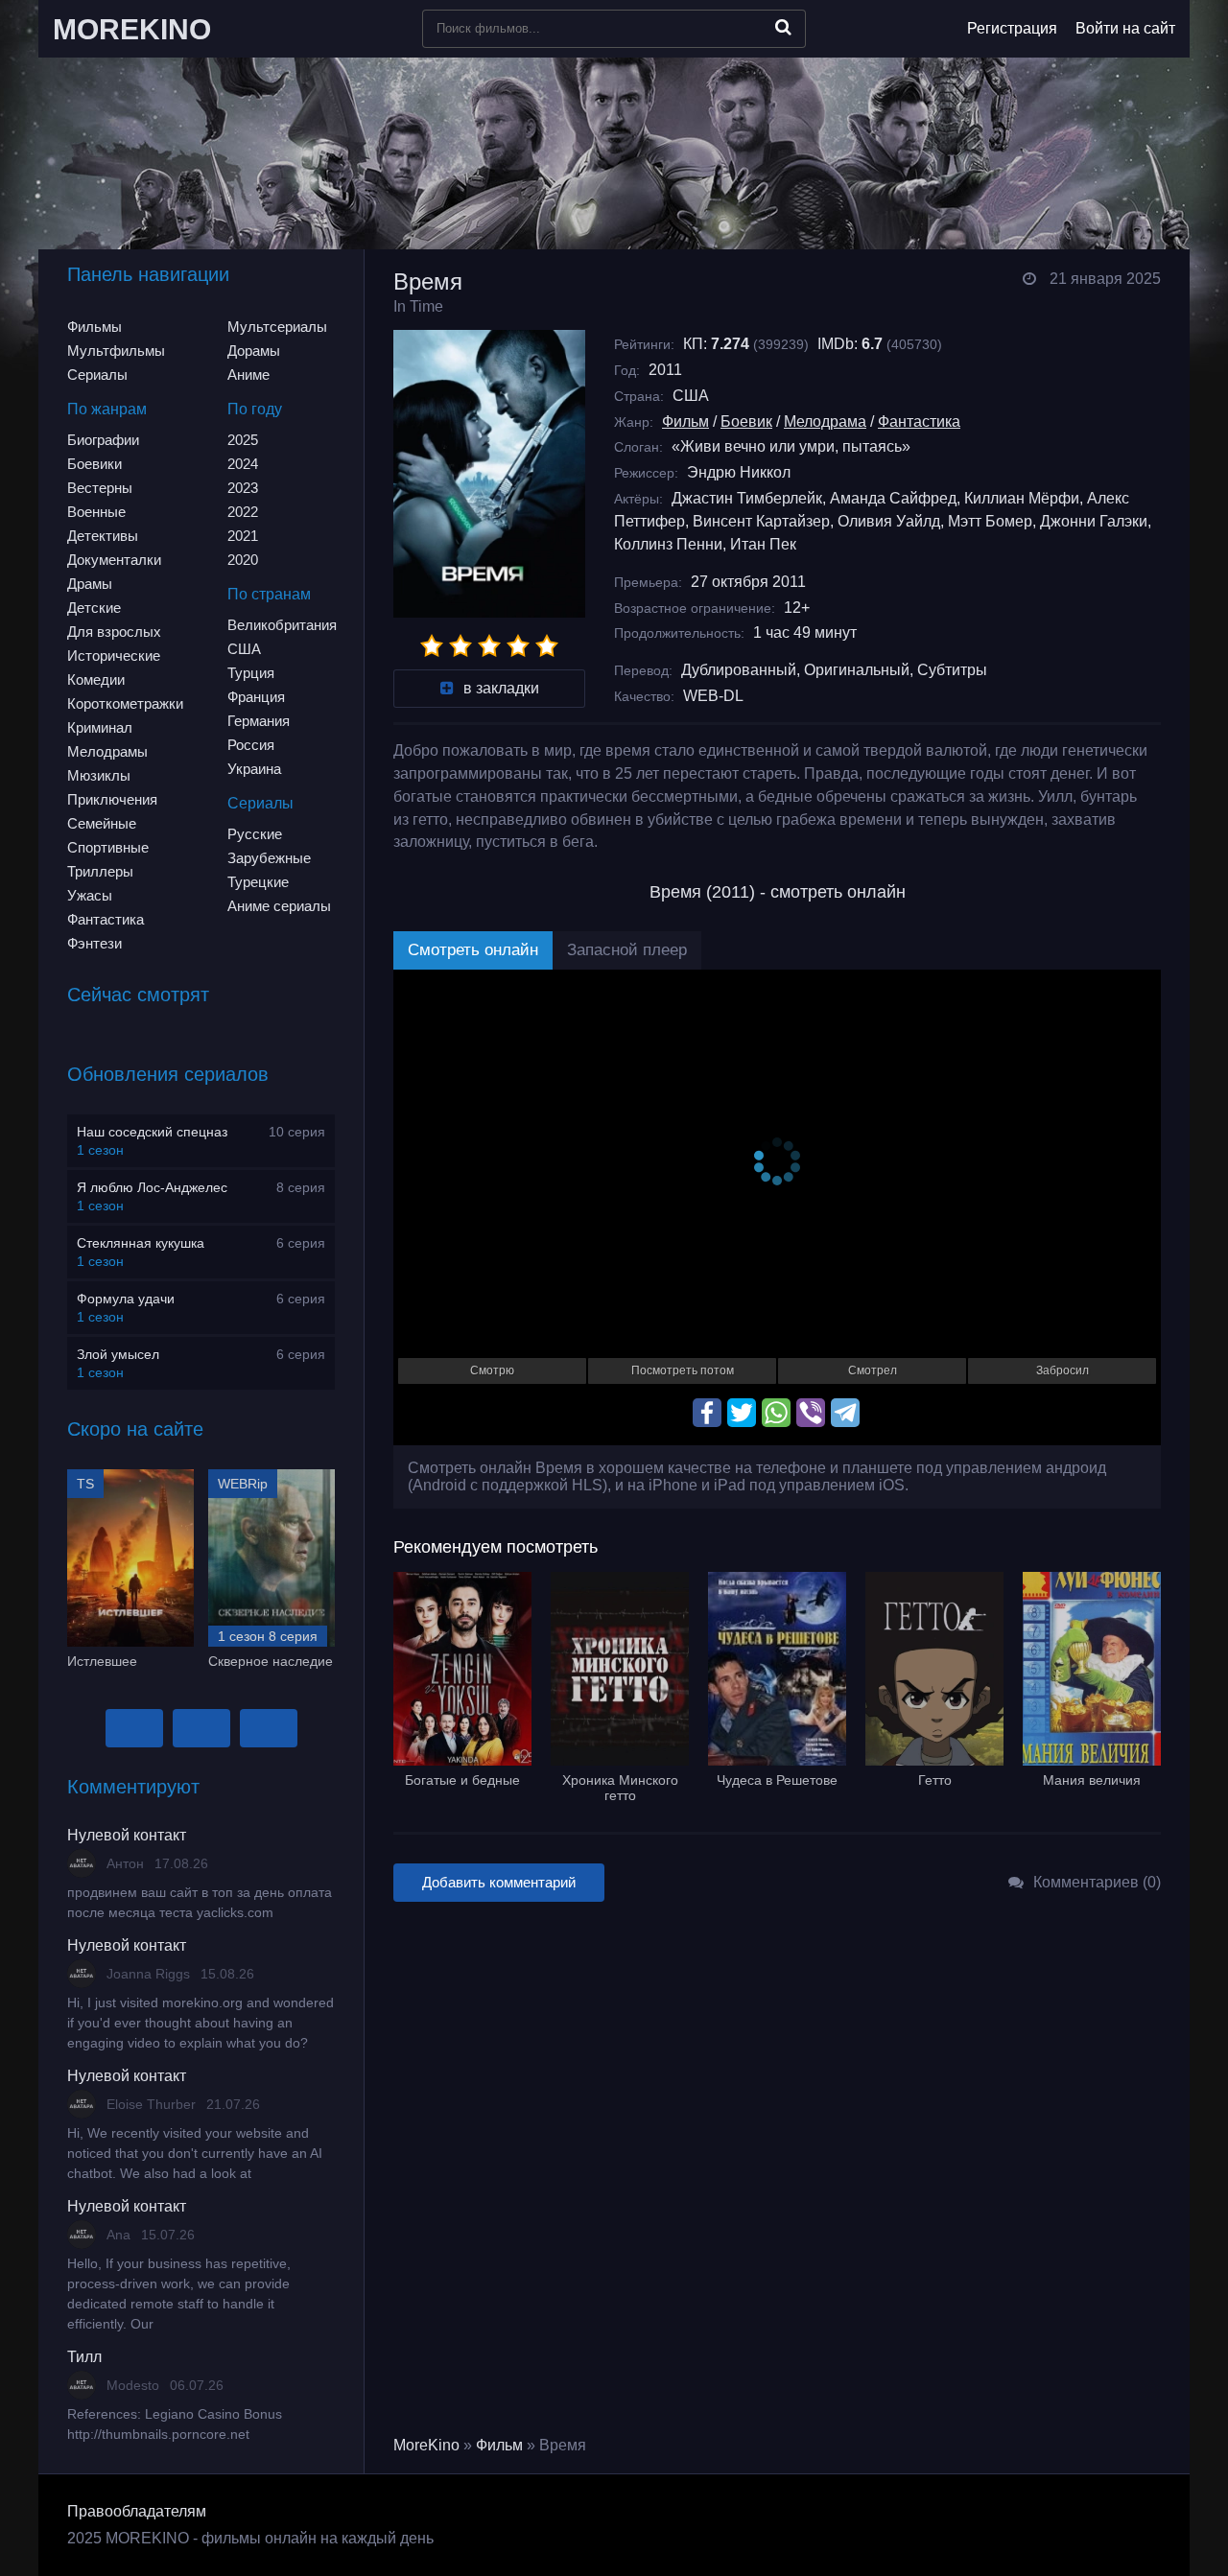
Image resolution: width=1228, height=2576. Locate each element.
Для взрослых (114, 632)
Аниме (248, 375)
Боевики (94, 464)
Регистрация (1012, 28)
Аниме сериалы (279, 906)
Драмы (90, 584)
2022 (243, 512)
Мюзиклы (99, 775)
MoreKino (426, 2445)
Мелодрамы (107, 751)
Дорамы (254, 351)
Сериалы (97, 375)
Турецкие (258, 882)
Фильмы (94, 327)
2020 (243, 560)
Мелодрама (825, 422)
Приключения (112, 799)
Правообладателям (137, 2511)
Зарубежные (269, 858)
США (244, 649)
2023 (243, 488)
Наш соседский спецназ (152, 1132)
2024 (243, 464)
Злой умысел (118, 1354)
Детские (94, 608)
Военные (96, 512)
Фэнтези (94, 943)
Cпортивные (108, 847)
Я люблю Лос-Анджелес (152, 1187)
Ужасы (90, 895)
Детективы (103, 536)
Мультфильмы (116, 351)
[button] (134, 1728)
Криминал (100, 727)
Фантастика (106, 919)
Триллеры (100, 871)
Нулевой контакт (127, 1835)
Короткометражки (125, 703)
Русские (255, 834)
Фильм (685, 422)
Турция (251, 673)
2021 (243, 536)
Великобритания (282, 625)
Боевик (746, 422)
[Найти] (783, 27)
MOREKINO (132, 29)
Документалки (114, 560)
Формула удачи (126, 1299)
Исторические (114, 656)
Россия (251, 745)
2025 (243, 440)
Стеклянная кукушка (141, 1243)
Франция (256, 697)
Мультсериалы (277, 327)
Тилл (84, 2357)
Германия (259, 721)
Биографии (103, 440)
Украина (254, 769)
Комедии (96, 679)
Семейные (102, 823)
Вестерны (100, 488)
